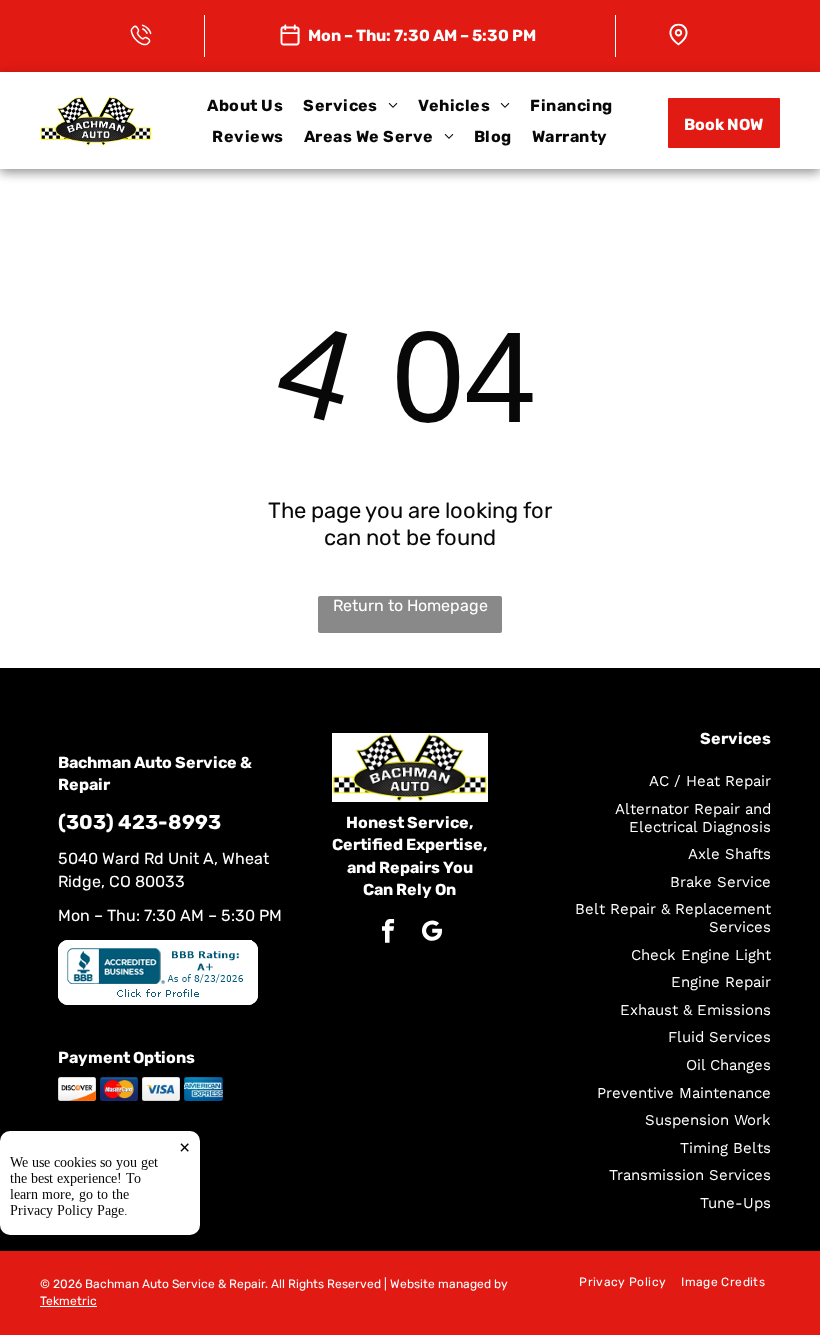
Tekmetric (68, 1301)
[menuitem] (245, 105)
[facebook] (387, 933)
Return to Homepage (410, 605)
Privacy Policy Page (67, 1210)
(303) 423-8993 (139, 822)
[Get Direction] (678, 31)
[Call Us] (141, 31)
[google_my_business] (431, 933)
